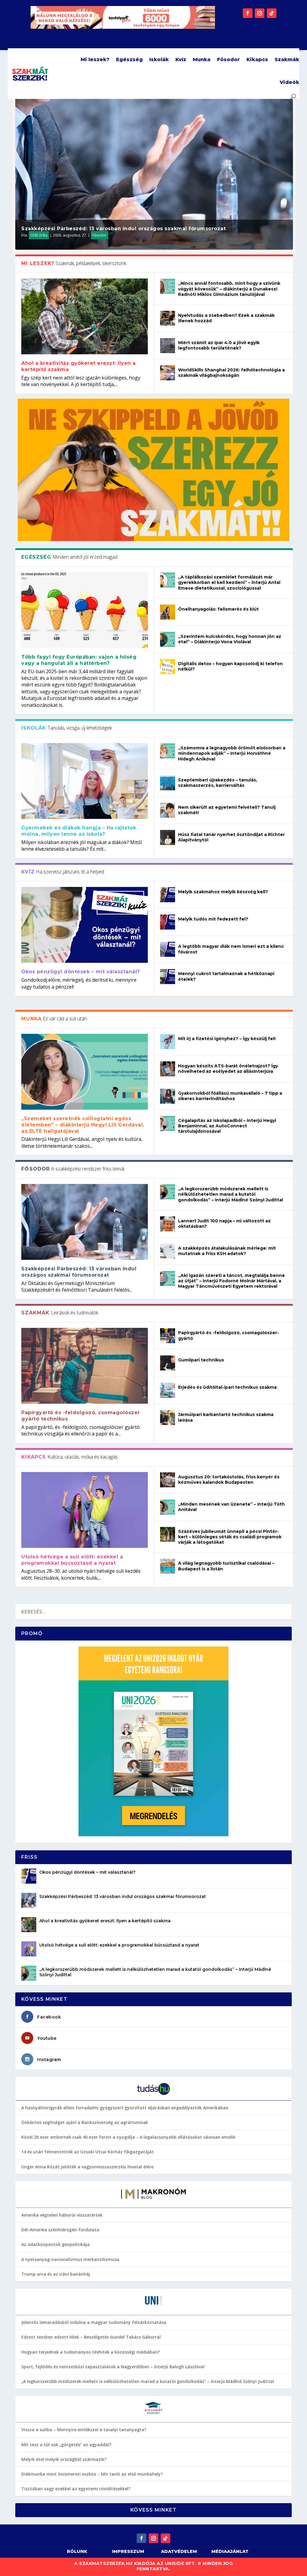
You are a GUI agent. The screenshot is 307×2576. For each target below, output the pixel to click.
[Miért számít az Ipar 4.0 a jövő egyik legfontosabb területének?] (168, 346)
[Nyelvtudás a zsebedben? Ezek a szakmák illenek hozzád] (168, 318)
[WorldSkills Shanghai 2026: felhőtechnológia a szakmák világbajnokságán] (168, 373)
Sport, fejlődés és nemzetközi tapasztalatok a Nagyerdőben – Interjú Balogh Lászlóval (113, 2367)
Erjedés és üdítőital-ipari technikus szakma (227, 1387)
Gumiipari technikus (201, 1360)
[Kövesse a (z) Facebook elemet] (248, 13)
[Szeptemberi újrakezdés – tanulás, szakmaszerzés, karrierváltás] (168, 783)
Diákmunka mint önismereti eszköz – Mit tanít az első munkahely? (92, 2474)
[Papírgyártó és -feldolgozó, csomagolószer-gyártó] (168, 1336)
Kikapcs (257, 59)
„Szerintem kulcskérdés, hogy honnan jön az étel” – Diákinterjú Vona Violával (230, 639)
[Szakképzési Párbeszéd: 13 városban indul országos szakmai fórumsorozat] (85, 1222)
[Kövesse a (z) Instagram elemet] (260, 13)
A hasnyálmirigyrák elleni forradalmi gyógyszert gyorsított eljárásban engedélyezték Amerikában (125, 2108)
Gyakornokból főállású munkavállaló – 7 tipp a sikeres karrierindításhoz (230, 1096)
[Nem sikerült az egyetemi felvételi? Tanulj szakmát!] (168, 810)
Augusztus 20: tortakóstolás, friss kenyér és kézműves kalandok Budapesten (229, 1480)
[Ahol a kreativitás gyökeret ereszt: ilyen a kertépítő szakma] (85, 316)
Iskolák (159, 59)
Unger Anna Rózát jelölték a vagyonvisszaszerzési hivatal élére (87, 2167)
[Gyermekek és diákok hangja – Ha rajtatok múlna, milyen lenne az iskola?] (85, 781)
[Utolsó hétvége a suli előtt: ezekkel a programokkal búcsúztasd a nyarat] (85, 1510)
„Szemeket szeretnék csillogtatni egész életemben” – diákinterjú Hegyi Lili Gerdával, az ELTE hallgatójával (83, 1125)
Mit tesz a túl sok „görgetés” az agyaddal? (66, 2445)
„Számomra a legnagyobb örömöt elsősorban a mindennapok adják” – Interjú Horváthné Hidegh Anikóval (232, 753)
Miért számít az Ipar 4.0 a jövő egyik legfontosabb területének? (219, 345)
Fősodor (228, 59)
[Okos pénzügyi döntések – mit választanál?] (85, 925)
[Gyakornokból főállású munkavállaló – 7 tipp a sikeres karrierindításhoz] (168, 1096)
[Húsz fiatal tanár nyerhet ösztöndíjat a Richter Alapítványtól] (168, 837)
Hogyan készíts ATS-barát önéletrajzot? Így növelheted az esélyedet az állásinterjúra (228, 1069)
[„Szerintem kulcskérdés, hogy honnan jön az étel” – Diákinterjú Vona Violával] (168, 639)
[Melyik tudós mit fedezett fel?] (168, 922)
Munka (202, 59)
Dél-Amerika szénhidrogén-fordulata (60, 2230)
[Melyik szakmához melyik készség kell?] (168, 895)
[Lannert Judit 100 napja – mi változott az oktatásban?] (168, 1224)
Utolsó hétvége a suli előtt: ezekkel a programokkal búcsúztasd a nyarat (72, 1560)
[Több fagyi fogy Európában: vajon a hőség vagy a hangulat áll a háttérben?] (85, 610)
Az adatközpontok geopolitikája (55, 2244)
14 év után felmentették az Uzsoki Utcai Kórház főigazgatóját (88, 2152)
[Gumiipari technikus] (168, 1363)
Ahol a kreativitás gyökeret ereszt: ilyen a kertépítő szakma (105, 1921)
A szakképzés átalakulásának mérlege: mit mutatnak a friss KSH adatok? (227, 1251)
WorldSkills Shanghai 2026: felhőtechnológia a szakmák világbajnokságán (231, 373)
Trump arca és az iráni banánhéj (56, 2274)
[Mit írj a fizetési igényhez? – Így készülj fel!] (168, 1042)
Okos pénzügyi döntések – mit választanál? (81, 972)
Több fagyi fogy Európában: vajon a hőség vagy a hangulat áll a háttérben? (79, 660)
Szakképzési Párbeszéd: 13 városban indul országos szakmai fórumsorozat (124, 229)
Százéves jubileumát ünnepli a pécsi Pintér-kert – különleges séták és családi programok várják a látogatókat (230, 1537)
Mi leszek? (95, 59)
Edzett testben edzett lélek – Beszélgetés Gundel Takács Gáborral (91, 2337)
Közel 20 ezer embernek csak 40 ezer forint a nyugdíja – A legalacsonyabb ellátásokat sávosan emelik (128, 2137)
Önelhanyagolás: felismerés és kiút (218, 609)
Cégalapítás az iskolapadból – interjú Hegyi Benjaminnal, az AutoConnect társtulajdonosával (227, 1126)
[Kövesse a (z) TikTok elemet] (272, 13)
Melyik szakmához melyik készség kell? (223, 892)
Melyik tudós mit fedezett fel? (213, 919)
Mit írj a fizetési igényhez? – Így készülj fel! (227, 1039)
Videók (289, 82)
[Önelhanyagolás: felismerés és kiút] (168, 612)
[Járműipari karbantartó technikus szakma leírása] (168, 1417)
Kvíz (181, 59)
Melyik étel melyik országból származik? (64, 2459)
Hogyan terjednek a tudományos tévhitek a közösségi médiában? (91, 2352)
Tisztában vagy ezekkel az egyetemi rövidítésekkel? (76, 2489)
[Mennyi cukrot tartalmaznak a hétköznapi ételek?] (168, 977)
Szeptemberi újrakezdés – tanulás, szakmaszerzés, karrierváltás (218, 783)
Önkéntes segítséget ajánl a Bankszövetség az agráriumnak (85, 2122)
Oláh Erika (39, 235)
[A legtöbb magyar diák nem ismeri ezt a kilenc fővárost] (168, 949)
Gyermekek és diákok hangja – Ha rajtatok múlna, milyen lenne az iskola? (79, 831)
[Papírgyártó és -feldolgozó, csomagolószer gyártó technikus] (85, 1366)
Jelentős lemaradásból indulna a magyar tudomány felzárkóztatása (94, 2322)
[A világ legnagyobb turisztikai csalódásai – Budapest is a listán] (168, 1566)
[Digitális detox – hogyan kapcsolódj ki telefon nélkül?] (168, 667)
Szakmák (287, 59)
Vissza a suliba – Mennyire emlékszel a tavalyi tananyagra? (84, 2430)
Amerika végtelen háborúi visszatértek (62, 2215)
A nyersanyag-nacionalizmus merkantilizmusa (70, 2259)
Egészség (129, 59)
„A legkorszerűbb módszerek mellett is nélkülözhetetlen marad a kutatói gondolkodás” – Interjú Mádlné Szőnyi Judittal (231, 1194)
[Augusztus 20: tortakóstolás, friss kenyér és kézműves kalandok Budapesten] (168, 1480)
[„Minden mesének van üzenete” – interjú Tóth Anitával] (168, 1507)
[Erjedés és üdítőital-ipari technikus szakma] (168, 1390)
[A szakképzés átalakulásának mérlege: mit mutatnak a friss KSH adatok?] (168, 1251)
